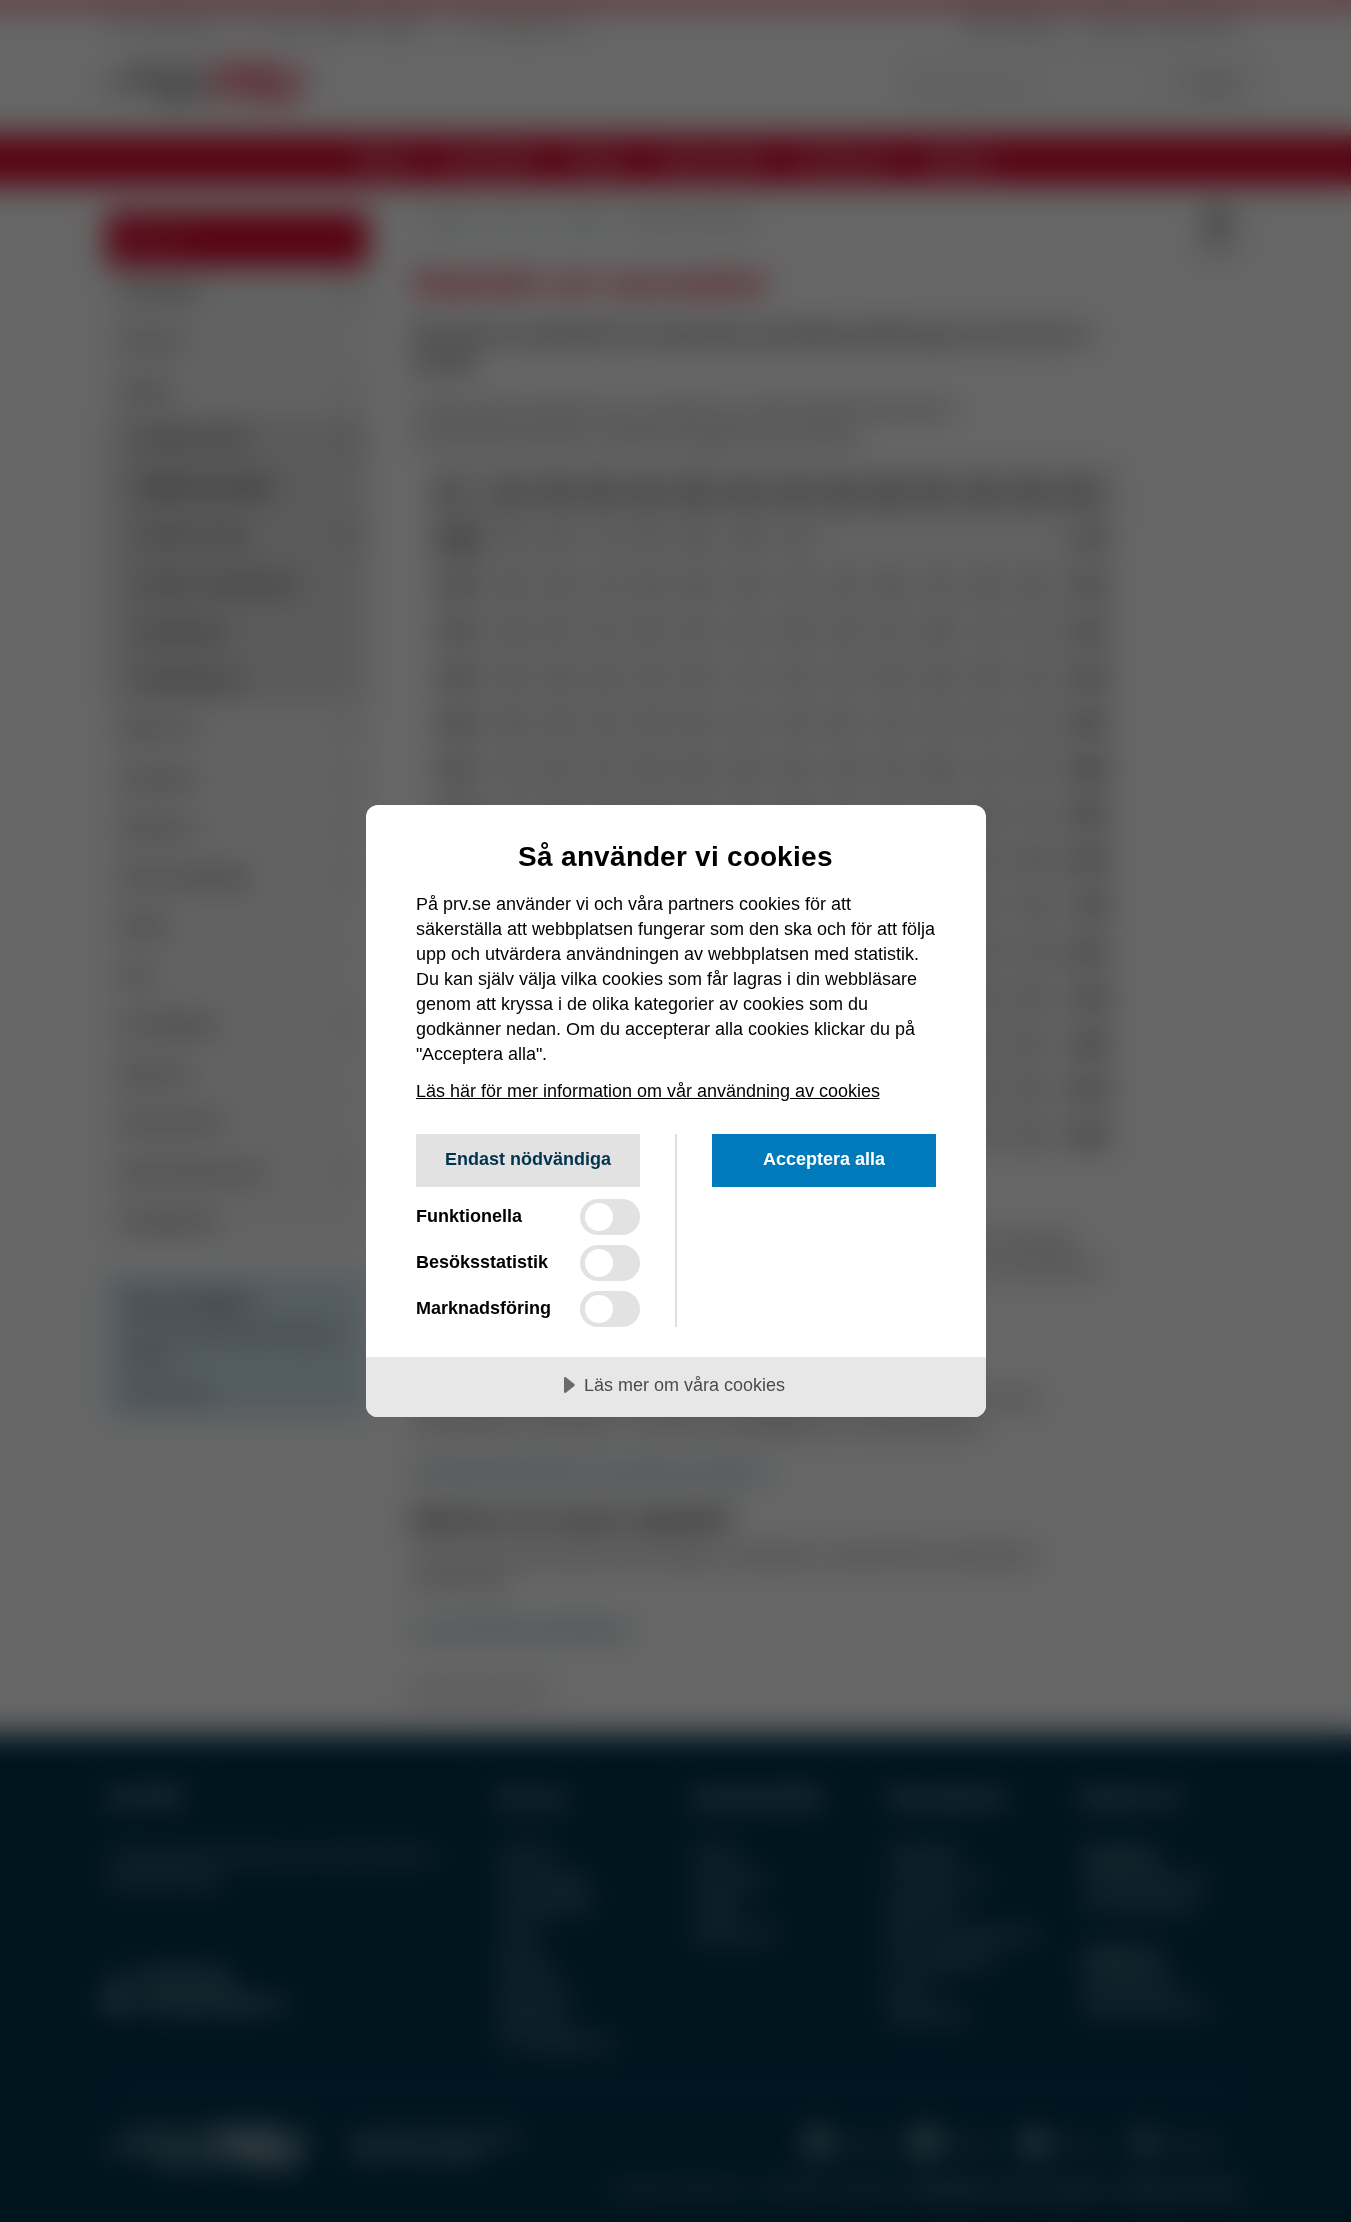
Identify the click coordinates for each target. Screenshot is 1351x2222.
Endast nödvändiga (528, 1159)
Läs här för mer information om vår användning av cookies (648, 1091)
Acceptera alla (824, 1159)
